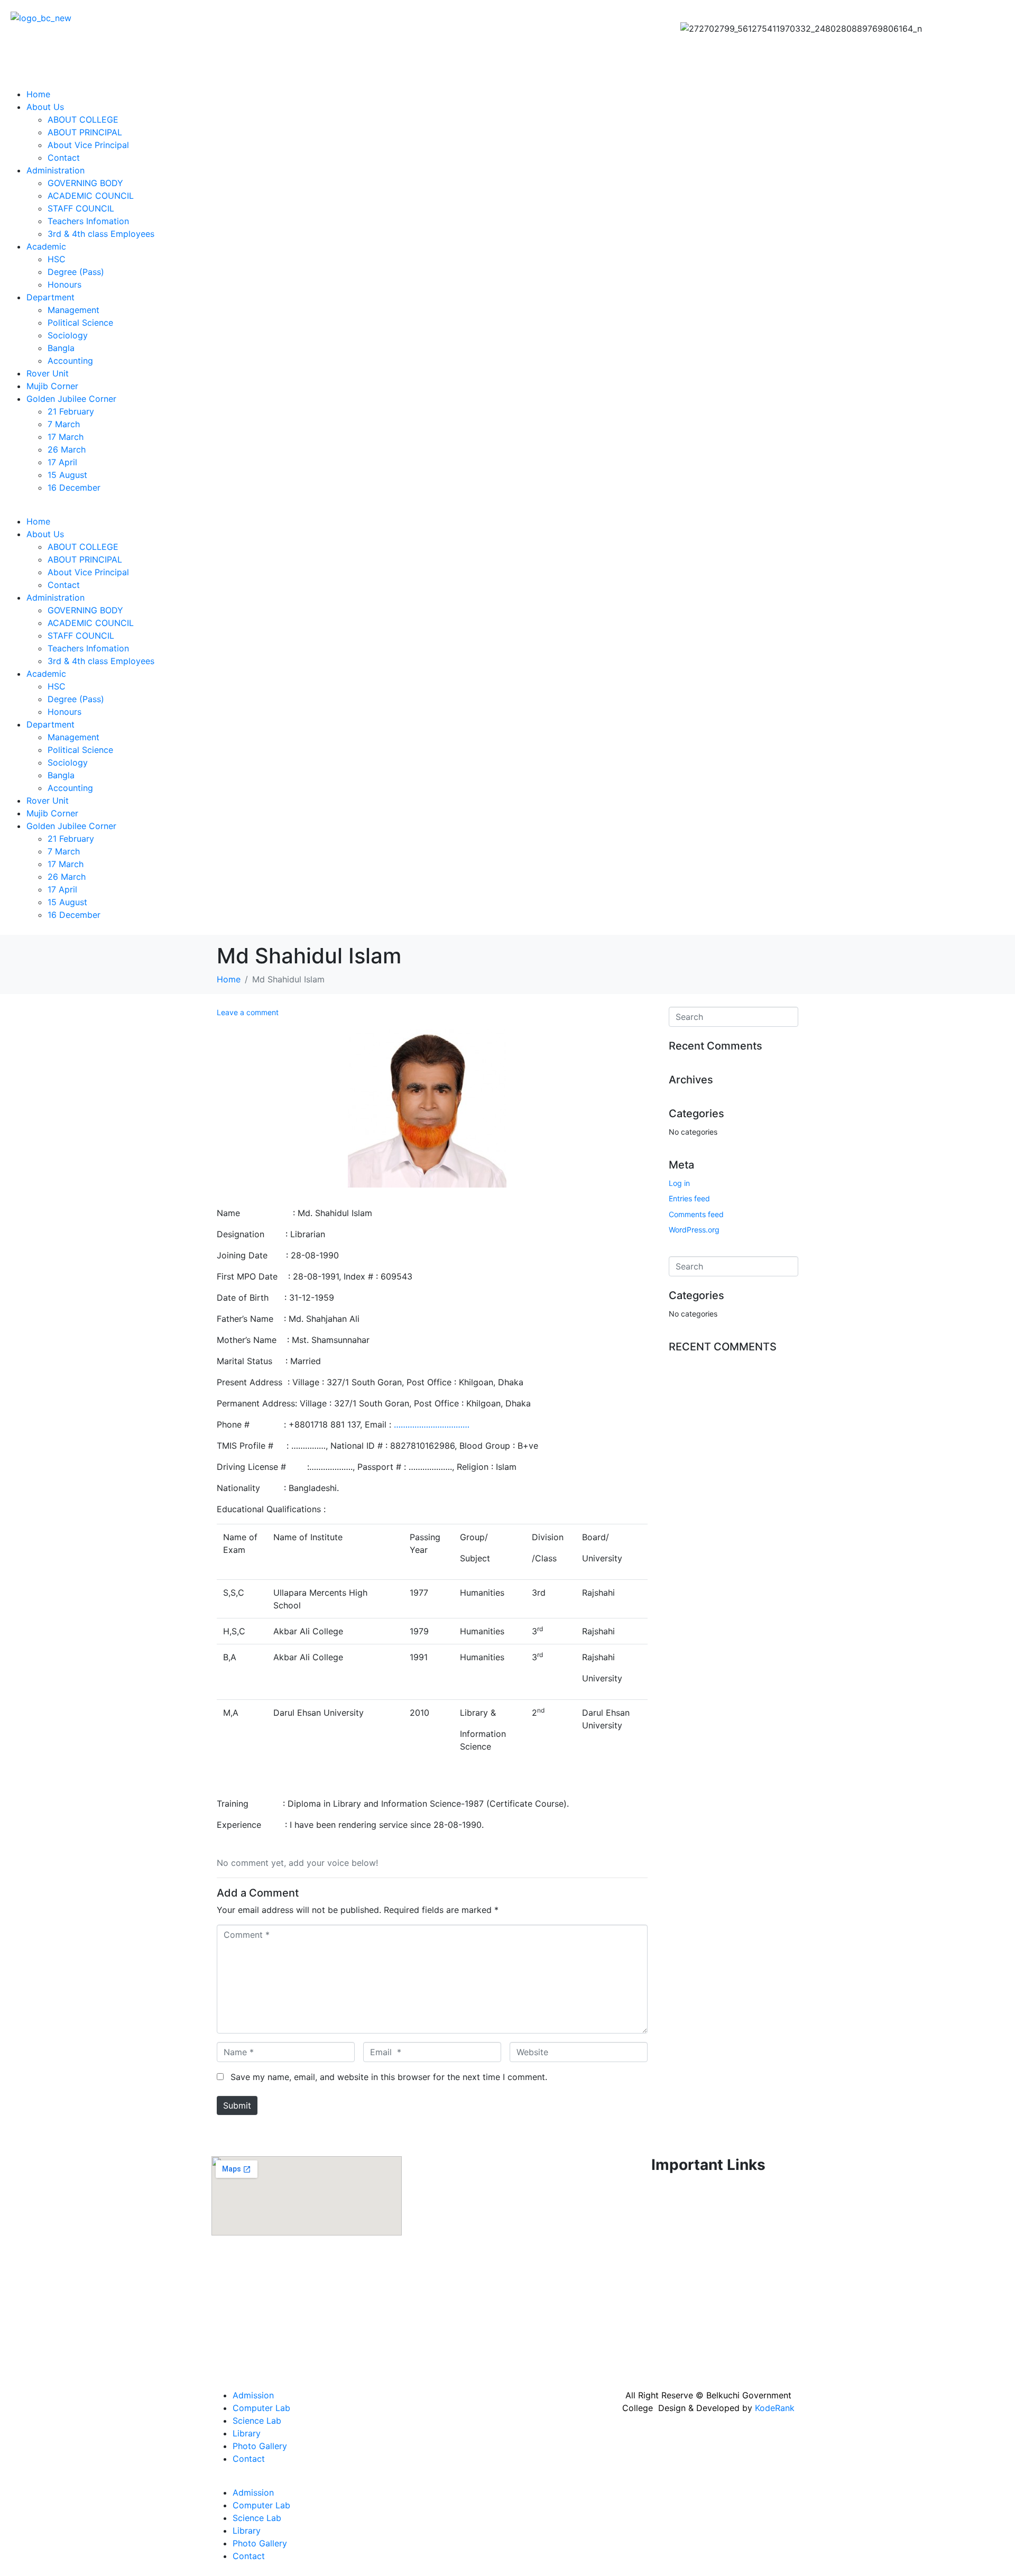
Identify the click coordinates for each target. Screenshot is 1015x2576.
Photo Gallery (260, 2446)
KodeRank (775, 2408)
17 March (66, 437)
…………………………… (432, 1424)
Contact (64, 158)
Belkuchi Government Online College (686, 2295)
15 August (67, 475)
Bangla (61, 348)
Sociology (68, 335)
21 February (71, 411)
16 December (74, 487)
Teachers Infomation (88, 221)
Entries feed (689, 1198)
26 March (67, 449)
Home (38, 94)
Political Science (80, 323)
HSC (57, 259)
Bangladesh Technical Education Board (691, 2316)
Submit (237, 2105)
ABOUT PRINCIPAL (85, 132)
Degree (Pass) (76, 272)
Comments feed (696, 1214)
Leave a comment (248, 1012)
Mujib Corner (52, 386)
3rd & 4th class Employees (101, 234)
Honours (64, 284)
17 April (62, 462)
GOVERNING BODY (85, 183)
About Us (45, 107)
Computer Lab (261, 2408)
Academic (46, 246)
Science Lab (257, 2421)
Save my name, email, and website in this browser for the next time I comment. (389, 2077)
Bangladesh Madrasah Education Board (692, 2358)
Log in (679, 1183)
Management (73, 310)
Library (247, 2433)
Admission (253, 2395)
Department (50, 297)
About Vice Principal (88, 145)
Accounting (70, 361)
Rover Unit (48, 373)
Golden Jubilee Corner (71, 399)
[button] (508, 509)
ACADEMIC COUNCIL (91, 196)
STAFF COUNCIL (81, 208)
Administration (56, 170)
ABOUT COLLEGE (83, 119)
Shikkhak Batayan (649, 2337)
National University (651, 2219)
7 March (64, 424)
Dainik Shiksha (642, 2274)
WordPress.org (694, 1230)
